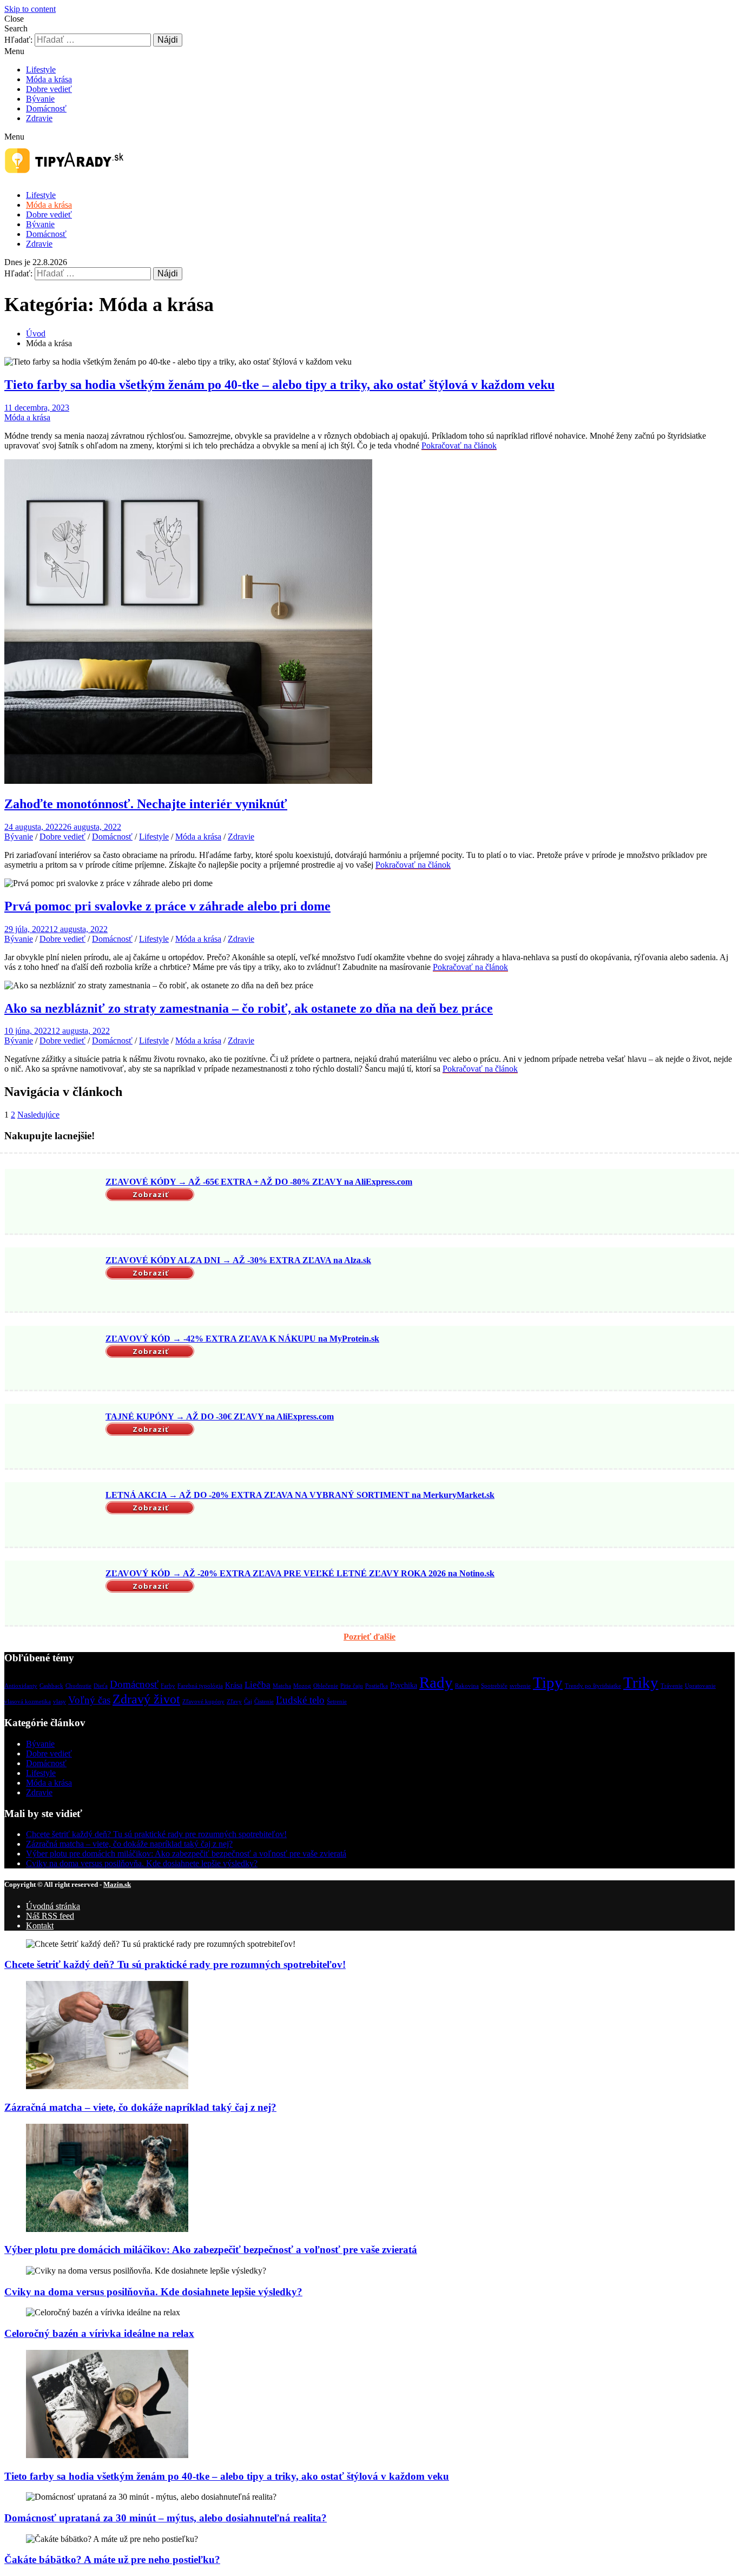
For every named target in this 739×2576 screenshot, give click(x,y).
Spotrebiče (494, 1686)
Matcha (282, 1686)
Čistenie (264, 1702)
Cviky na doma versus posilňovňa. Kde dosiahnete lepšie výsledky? (142, 1863)
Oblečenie (326, 1686)
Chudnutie (78, 1686)
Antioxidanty (21, 1686)
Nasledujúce (38, 1115)
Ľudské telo (300, 1700)
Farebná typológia (200, 1686)
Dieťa (101, 1686)
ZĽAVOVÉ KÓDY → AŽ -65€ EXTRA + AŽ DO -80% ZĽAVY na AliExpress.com (259, 1182)
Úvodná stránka (53, 1906)
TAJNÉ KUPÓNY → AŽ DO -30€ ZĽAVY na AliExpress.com (220, 1416)
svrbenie (520, 1686)
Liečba (258, 1685)
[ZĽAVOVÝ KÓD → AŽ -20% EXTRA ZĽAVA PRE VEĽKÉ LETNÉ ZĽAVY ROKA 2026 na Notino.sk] (54, 1594)
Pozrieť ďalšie (369, 1637)
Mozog (302, 1686)
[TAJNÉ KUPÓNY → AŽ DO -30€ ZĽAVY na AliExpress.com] (54, 1437)
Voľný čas (89, 1700)
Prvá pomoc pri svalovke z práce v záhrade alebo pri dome (167, 906)
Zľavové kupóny (203, 1702)
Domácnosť (46, 108)
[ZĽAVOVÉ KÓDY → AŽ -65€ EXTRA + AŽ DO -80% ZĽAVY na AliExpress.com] (54, 1203)
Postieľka (377, 1686)
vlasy (60, 1702)
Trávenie (672, 1686)
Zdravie (39, 118)
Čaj (248, 1702)
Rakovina (467, 1686)
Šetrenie (337, 1702)
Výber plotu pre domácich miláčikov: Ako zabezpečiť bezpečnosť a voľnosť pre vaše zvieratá (186, 1854)
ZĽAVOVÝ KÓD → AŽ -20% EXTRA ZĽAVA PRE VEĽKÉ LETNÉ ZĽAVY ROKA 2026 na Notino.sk (300, 1573)
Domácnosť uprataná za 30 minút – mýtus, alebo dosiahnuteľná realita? (166, 2518)
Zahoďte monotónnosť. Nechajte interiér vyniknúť (146, 804)
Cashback (51, 1686)
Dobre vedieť (49, 89)
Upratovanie (700, 1686)
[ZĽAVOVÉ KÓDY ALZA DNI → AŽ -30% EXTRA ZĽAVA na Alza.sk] (54, 1280)
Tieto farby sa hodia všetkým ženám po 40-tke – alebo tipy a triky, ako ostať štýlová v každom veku (279, 385)
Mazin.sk (117, 1884)
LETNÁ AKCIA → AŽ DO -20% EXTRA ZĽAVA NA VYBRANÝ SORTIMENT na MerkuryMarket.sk (300, 1495)
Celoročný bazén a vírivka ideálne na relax (99, 2333)
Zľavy (234, 1702)
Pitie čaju (352, 1686)
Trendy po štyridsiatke (593, 1686)
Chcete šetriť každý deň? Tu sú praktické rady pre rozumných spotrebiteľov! (156, 1834)
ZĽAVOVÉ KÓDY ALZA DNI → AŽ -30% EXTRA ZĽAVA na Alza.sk (238, 1260)
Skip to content (30, 9)
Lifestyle (41, 70)
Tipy (548, 1682)
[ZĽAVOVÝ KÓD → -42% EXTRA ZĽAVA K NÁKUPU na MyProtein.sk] (54, 1359)
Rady (436, 1682)
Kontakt (40, 1926)
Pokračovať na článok (459, 445)
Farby (168, 1686)
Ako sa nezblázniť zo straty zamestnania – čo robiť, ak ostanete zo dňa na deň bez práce (249, 1008)
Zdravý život (146, 1699)
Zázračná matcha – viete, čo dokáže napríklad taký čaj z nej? (129, 1844)
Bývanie (40, 99)
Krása (234, 1685)
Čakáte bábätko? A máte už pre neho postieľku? (112, 2560)
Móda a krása (49, 79)
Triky (641, 1682)
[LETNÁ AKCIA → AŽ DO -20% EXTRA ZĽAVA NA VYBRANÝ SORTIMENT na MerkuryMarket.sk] (54, 1516)
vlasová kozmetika (28, 1702)
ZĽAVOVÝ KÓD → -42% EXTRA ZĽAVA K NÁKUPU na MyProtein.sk (242, 1339)
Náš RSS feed (50, 1916)
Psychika (404, 1685)
